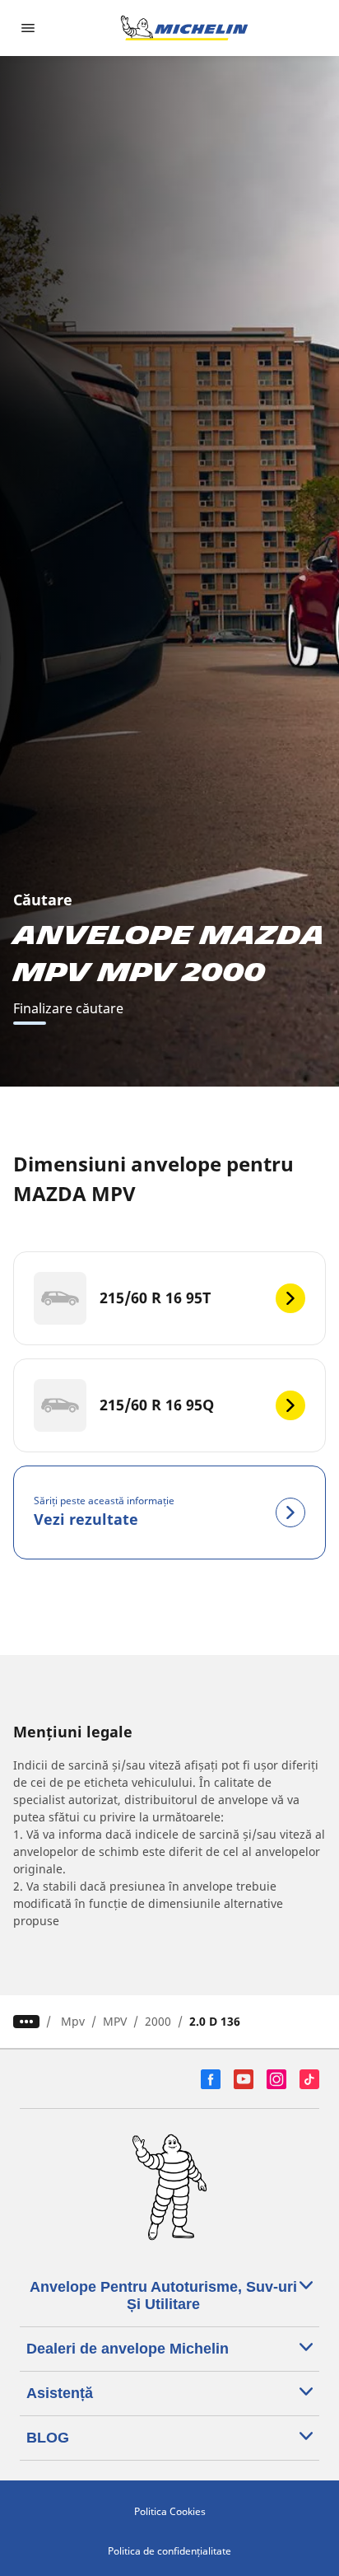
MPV (115, 2021)
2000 (158, 2021)
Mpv (73, 2021)
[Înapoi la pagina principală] (184, 28)
